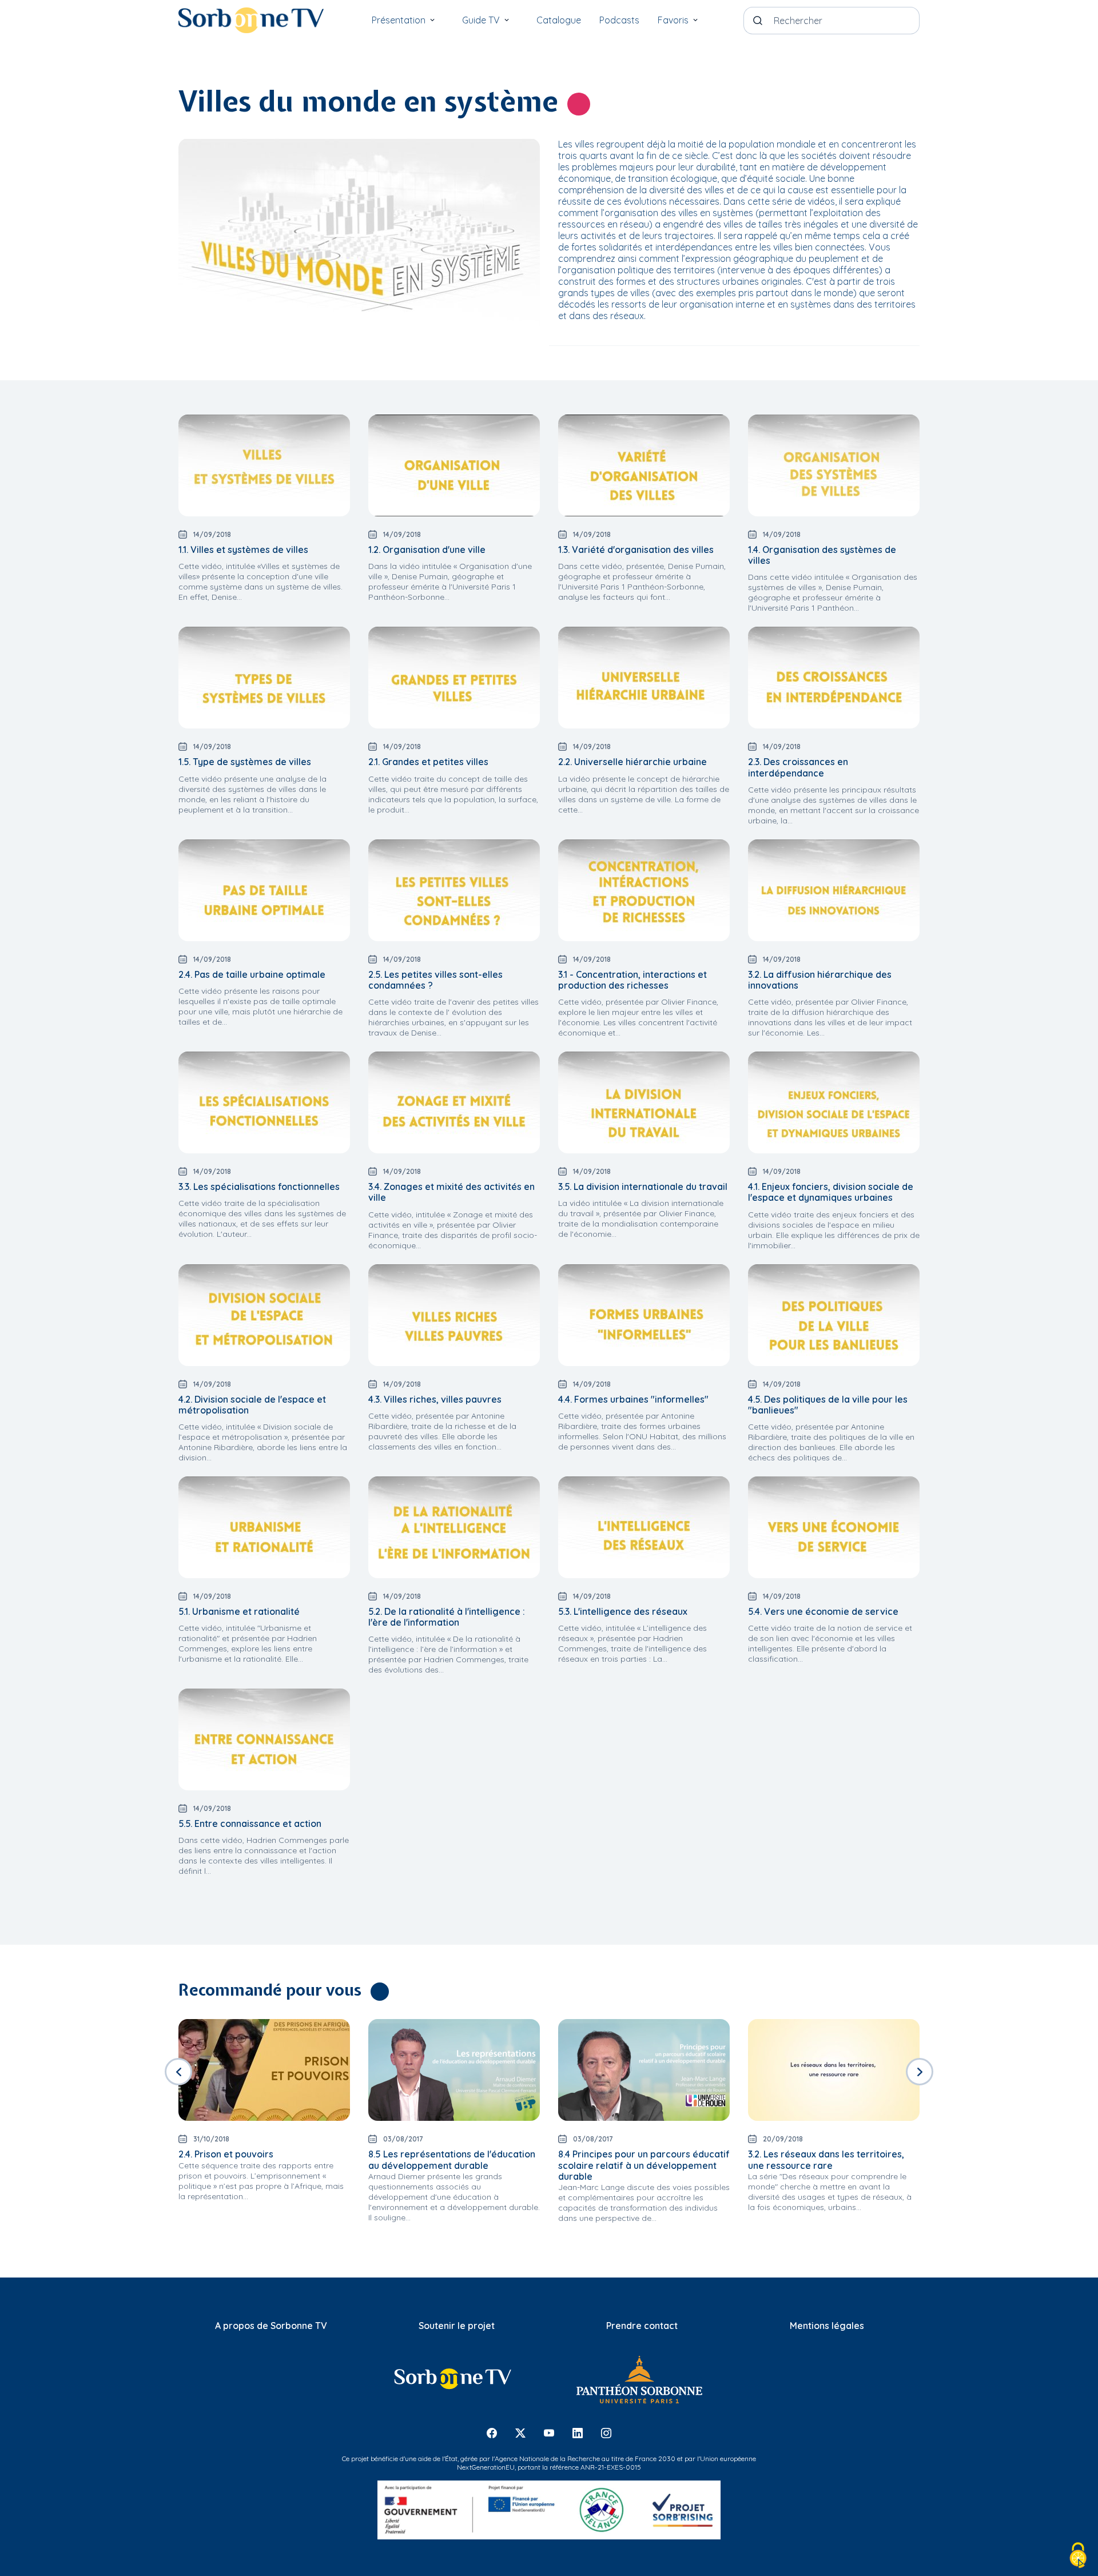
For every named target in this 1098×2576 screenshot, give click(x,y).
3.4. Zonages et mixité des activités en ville (451, 1192)
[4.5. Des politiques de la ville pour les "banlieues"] (834, 1315)
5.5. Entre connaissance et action (250, 1823)
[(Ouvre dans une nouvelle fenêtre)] (452, 2379)
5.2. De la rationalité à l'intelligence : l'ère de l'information (447, 1617)
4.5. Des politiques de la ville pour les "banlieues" (828, 1405)
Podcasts (619, 20)
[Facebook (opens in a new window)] (492, 2433)
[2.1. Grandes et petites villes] (454, 678)
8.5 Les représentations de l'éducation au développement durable (452, 2159)
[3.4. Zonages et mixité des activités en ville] (454, 1102)
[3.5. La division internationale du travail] (644, 1102)
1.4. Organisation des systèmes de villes (822, 555)
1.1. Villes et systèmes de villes (243, 550)
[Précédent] (178, 2072)
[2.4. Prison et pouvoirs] (264, 2070)
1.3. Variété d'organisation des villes (636, 550)
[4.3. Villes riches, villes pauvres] (454, 1315)
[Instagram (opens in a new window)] (606, 2433)
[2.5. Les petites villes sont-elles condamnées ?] (454, 890)
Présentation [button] (399, 20)
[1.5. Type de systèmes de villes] (264, 678)
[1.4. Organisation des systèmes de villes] (834, 465)
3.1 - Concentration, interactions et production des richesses (632, 980)
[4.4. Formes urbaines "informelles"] (644, 1315)
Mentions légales (827, 2326)
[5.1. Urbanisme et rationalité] (264, 1527)
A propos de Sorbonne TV (271, 2326)
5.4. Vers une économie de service (823, 1611)
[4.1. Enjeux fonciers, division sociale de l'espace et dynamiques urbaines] (834, 1102)
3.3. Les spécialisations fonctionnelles (259, 1187)
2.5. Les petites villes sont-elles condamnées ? (435, 980)
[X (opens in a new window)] (520, 2433)
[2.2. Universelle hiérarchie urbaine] (644, 678)
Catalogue (559, 20)
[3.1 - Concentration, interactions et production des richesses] (644, 890)
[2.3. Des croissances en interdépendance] (834, 678)
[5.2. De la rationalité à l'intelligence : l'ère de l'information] (454, 1527)
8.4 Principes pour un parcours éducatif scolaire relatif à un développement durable (644, 2165)
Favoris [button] (673, 20)
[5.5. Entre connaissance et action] (264, 1739)
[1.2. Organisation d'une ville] (454, 465)
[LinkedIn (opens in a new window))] (578, 2433)
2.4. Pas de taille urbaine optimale (252, 974)
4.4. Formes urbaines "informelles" (633, 1399)
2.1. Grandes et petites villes (428, 762)
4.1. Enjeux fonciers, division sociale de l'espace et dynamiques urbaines (831, 1192)
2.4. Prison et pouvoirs (226, 2154)
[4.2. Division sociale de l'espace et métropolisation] (264, 1315)
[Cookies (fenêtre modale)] (1078, 2556)
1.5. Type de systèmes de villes (245, 762)
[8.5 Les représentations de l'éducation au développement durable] (454, 2070)
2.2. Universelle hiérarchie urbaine (632, 762)
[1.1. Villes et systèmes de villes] (264, 465)
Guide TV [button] (481, 20)
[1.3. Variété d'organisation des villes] (644, 465)
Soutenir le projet (457, 2326)
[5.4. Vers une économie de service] (834, 1527)
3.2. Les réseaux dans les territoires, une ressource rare (826, 2159)
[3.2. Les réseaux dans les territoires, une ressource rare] (834, 2070)
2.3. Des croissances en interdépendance (798, 767)
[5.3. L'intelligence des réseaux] (644, 1527)
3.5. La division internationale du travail (643, 1187)
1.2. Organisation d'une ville (427, 550)
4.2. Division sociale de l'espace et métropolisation (252, 1405)
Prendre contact (642, 2326)
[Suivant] (920, 2072)
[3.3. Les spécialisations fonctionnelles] (264, 1102)
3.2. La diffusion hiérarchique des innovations (820, 980)
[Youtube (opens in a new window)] (549, 2433)
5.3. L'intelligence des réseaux (623, 1611)
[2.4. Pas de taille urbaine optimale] (264, 890)
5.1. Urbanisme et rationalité (239, 1611)
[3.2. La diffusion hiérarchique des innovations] (834, 890)
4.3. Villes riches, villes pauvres (435, 1399)
